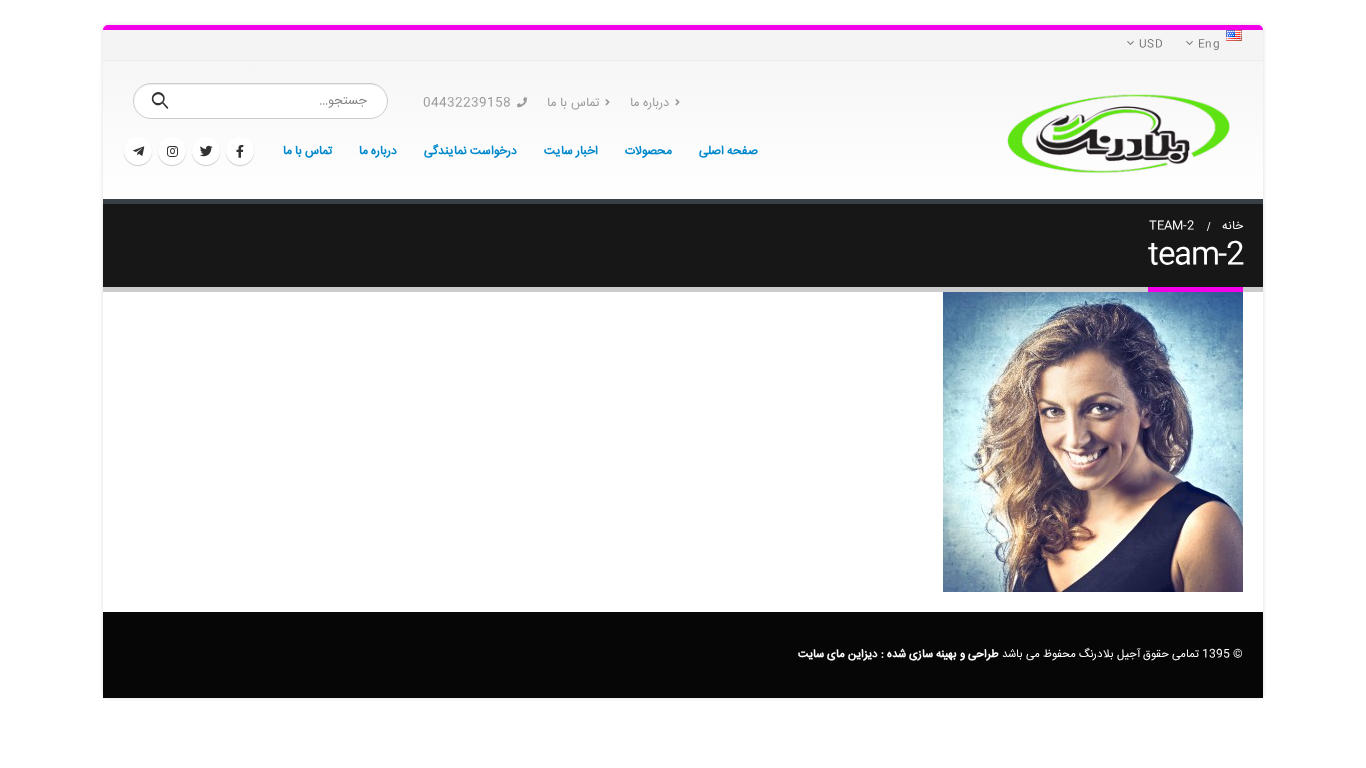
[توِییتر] (206, 151)
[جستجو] (160, 101)
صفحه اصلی (728, 151)
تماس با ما (573, 103)
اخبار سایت (571, 151)
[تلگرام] (138, 151)
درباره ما (649, 103)
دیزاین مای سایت (838, 654)
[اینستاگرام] (172, 151)
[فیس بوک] (240, 151)
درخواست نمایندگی (470, 151)
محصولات (648, 151)
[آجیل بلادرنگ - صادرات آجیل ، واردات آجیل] (1118, 130)
